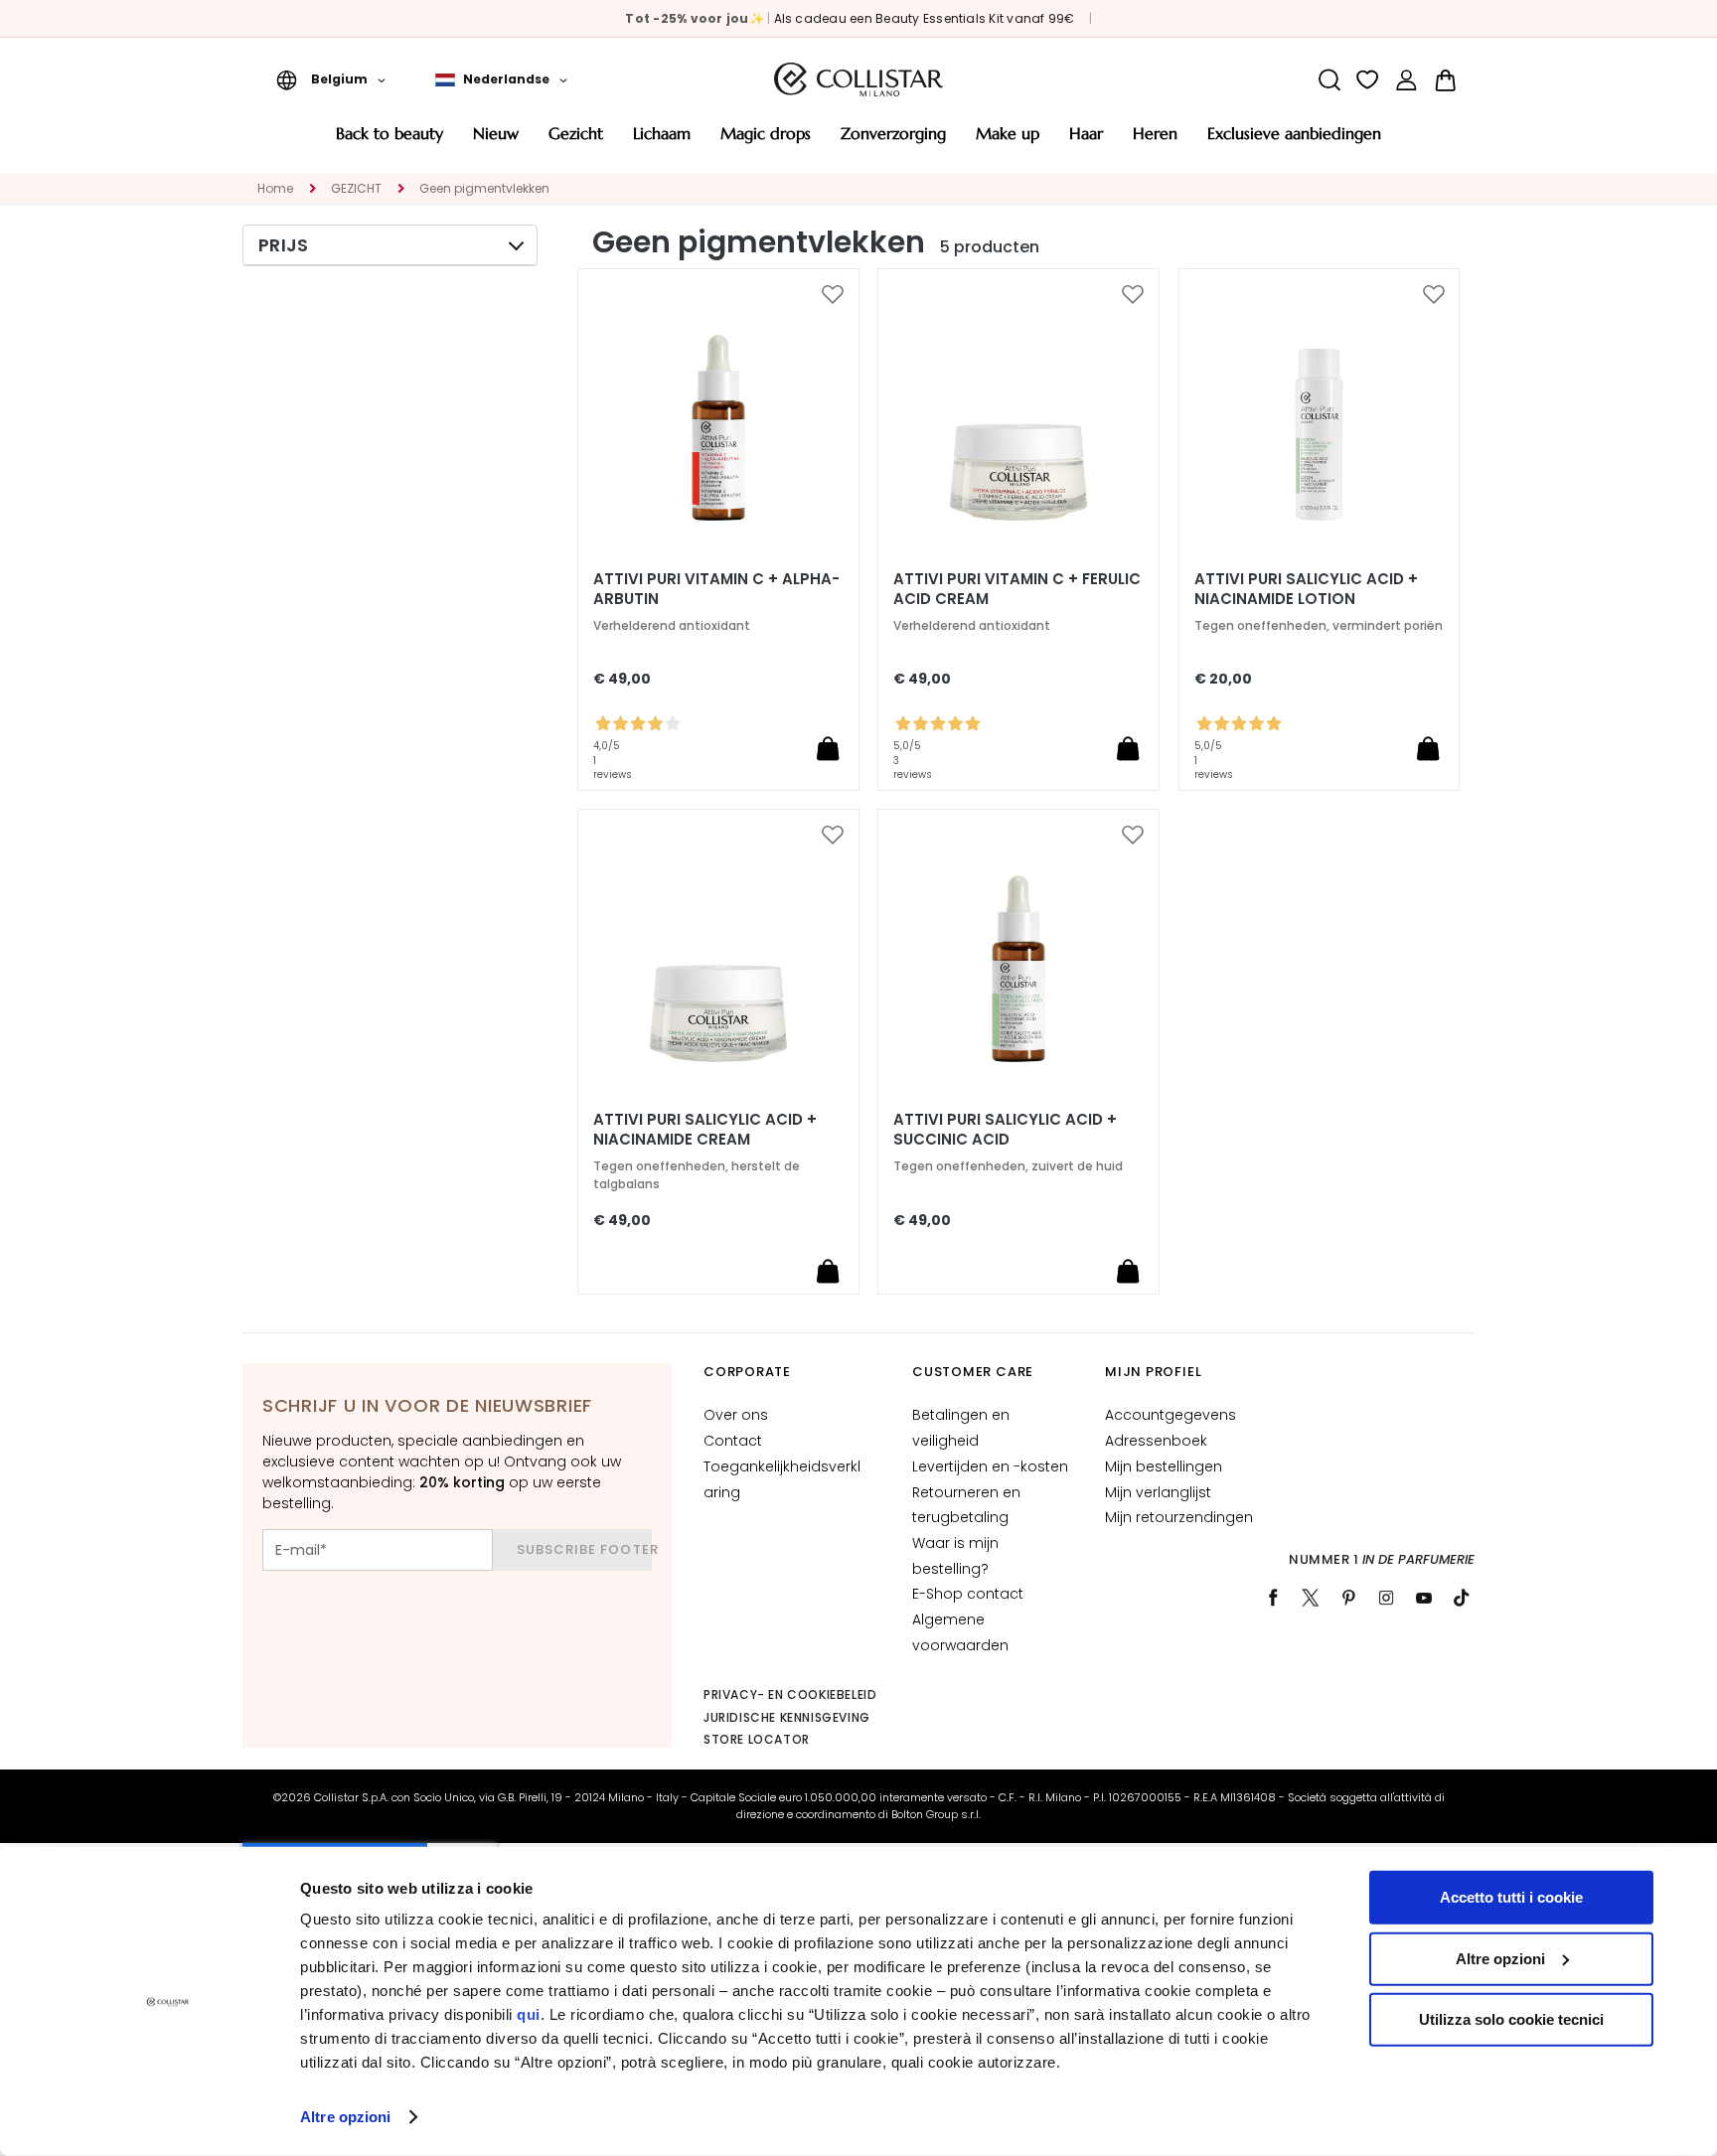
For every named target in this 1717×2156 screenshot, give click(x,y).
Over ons (736, 1415)
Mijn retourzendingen (1179, 1517)
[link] (1406, 80)
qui (529, 2014)
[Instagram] (1386, 1598)
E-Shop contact (968, 1594)
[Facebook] (1273, 1598)
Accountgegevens (1171, 1415)
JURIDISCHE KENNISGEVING (787, 1717)
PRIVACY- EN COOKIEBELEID (790, 1694)
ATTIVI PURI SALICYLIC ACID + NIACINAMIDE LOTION (1306, 589)
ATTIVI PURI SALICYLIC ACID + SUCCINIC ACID (1005, 1130)
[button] (331, 79)
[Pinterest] (1348, 1598)
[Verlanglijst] (1368, 80)
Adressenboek (1156, 1441)
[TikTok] (1462, 1598)
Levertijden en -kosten (990, 1466)
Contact (733, 1441)
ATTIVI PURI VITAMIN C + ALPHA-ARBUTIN (716, 589)
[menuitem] (390, 141)
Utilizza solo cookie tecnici (1511, 2019)
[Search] (1329, 80)
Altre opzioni (345, 2117)
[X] (1311, 1598)
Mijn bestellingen (1164, 1466)
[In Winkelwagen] (828, 748)
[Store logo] (858, 79)
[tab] (390, 245)
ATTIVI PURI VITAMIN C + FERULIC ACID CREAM (1017, 589)
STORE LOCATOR (757, 1739)
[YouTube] (1424, 1598)
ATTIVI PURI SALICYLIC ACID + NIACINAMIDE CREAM (705, 1130)
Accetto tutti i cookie (1511, 1897)
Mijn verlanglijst (1158, 1492)
